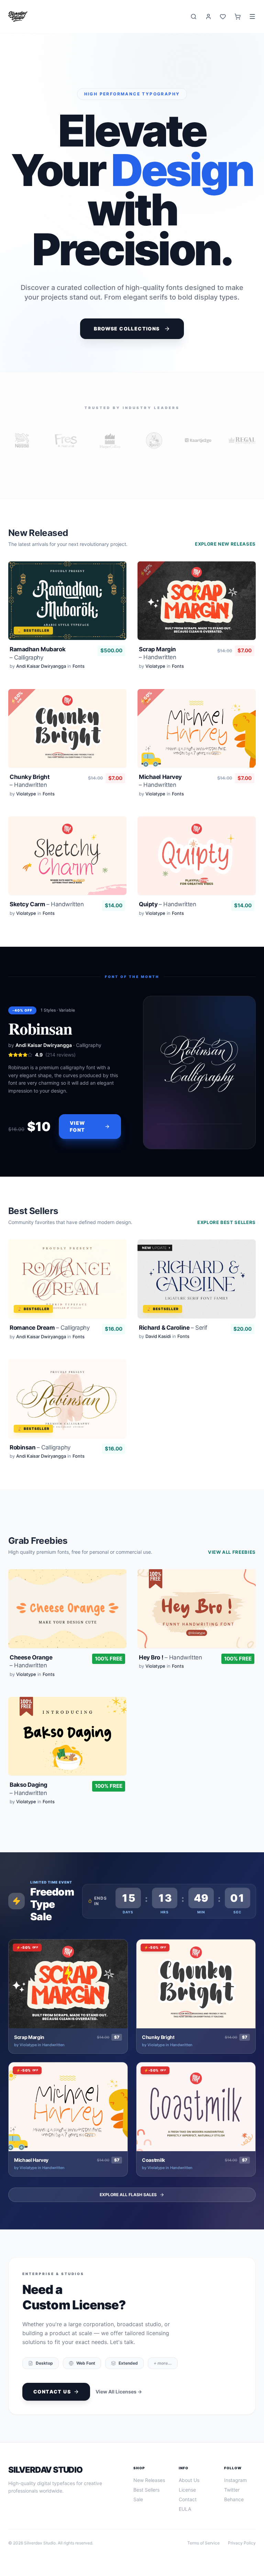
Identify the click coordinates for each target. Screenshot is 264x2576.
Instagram (235, 2480)
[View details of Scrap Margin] (197, 617)
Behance (234, 2499)
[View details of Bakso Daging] (67, 1752)
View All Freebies (232, 1552)
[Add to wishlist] (115, 573)
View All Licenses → (119, 2392)
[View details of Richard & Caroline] (197, 1291)
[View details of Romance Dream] (67, 1291)
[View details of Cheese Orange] (67, 1625)
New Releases (149, 2480)
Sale (138, 2499)
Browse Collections (127, 329)
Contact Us (52, 2392)
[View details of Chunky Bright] (67, 745)
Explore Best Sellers (227, 1222)
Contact (188, 2499)
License (187, 2490)
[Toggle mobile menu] (252, 16)
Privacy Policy (242, 2543)
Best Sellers (146, 2490)
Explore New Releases (225, 544)
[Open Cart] (238, 17)
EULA (185, 2509)
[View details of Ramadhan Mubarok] (67, 617)
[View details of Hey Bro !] (197, 1625)
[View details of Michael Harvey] (197, 745)
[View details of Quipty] (197, 868)
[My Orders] (208, 17)
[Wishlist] (223, 17)
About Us (189, 2480)
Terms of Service (203, 2543)
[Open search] (194, 17)
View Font (78, 1126)
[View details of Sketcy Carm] (67, 868)
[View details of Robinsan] (67, 1411)
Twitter (232, 2490)
